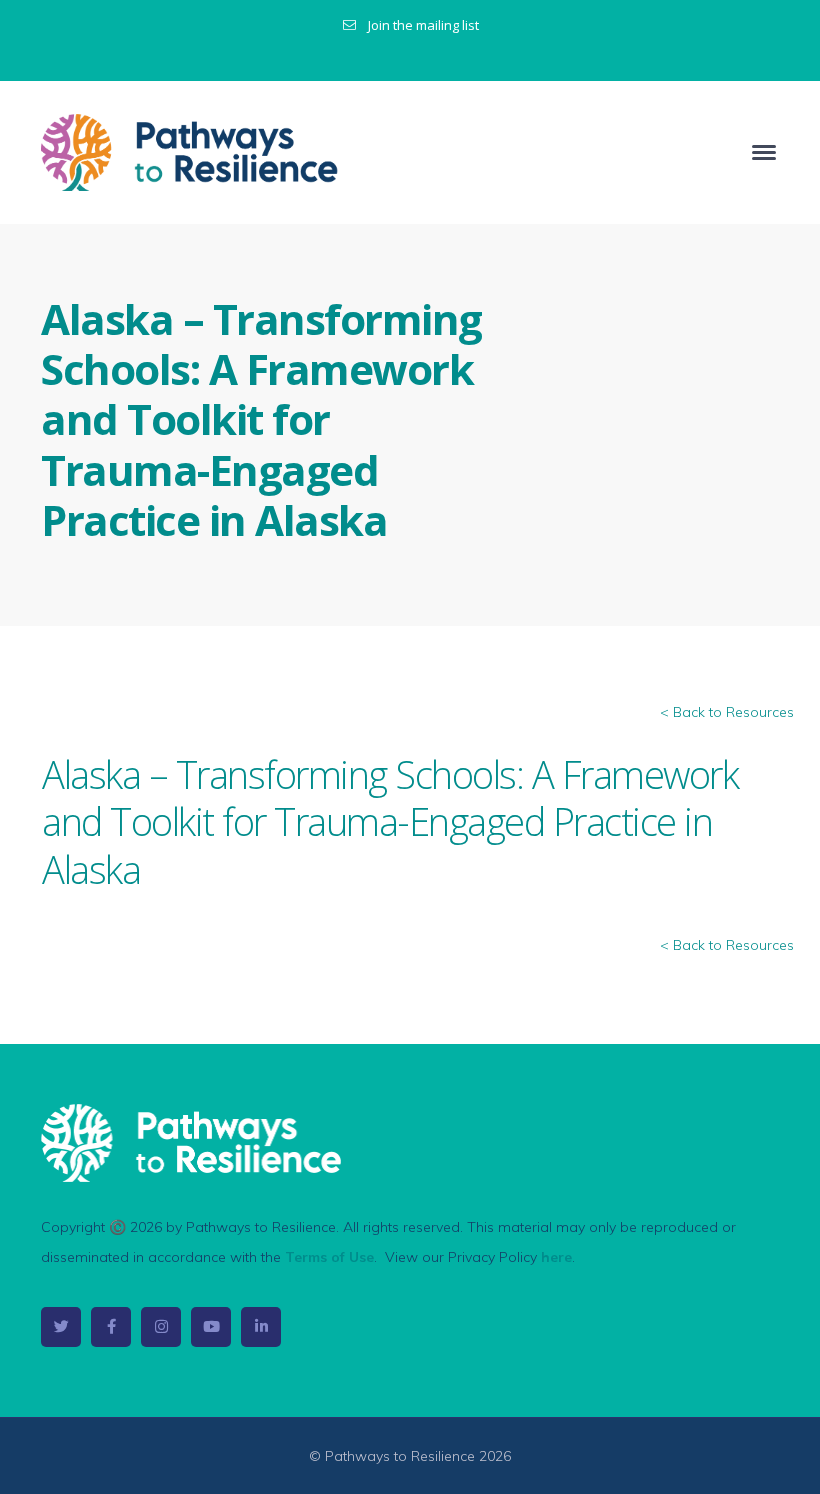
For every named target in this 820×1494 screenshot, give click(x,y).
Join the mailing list (423, 25)
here (556, 1257)
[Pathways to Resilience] (191, 151)
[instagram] (161, 1327)
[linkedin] (261, 1327)
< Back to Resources (727, 712)
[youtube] (211, 1327)
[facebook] (111, 1327)
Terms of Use (329, 1257)
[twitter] (61, 1327)
